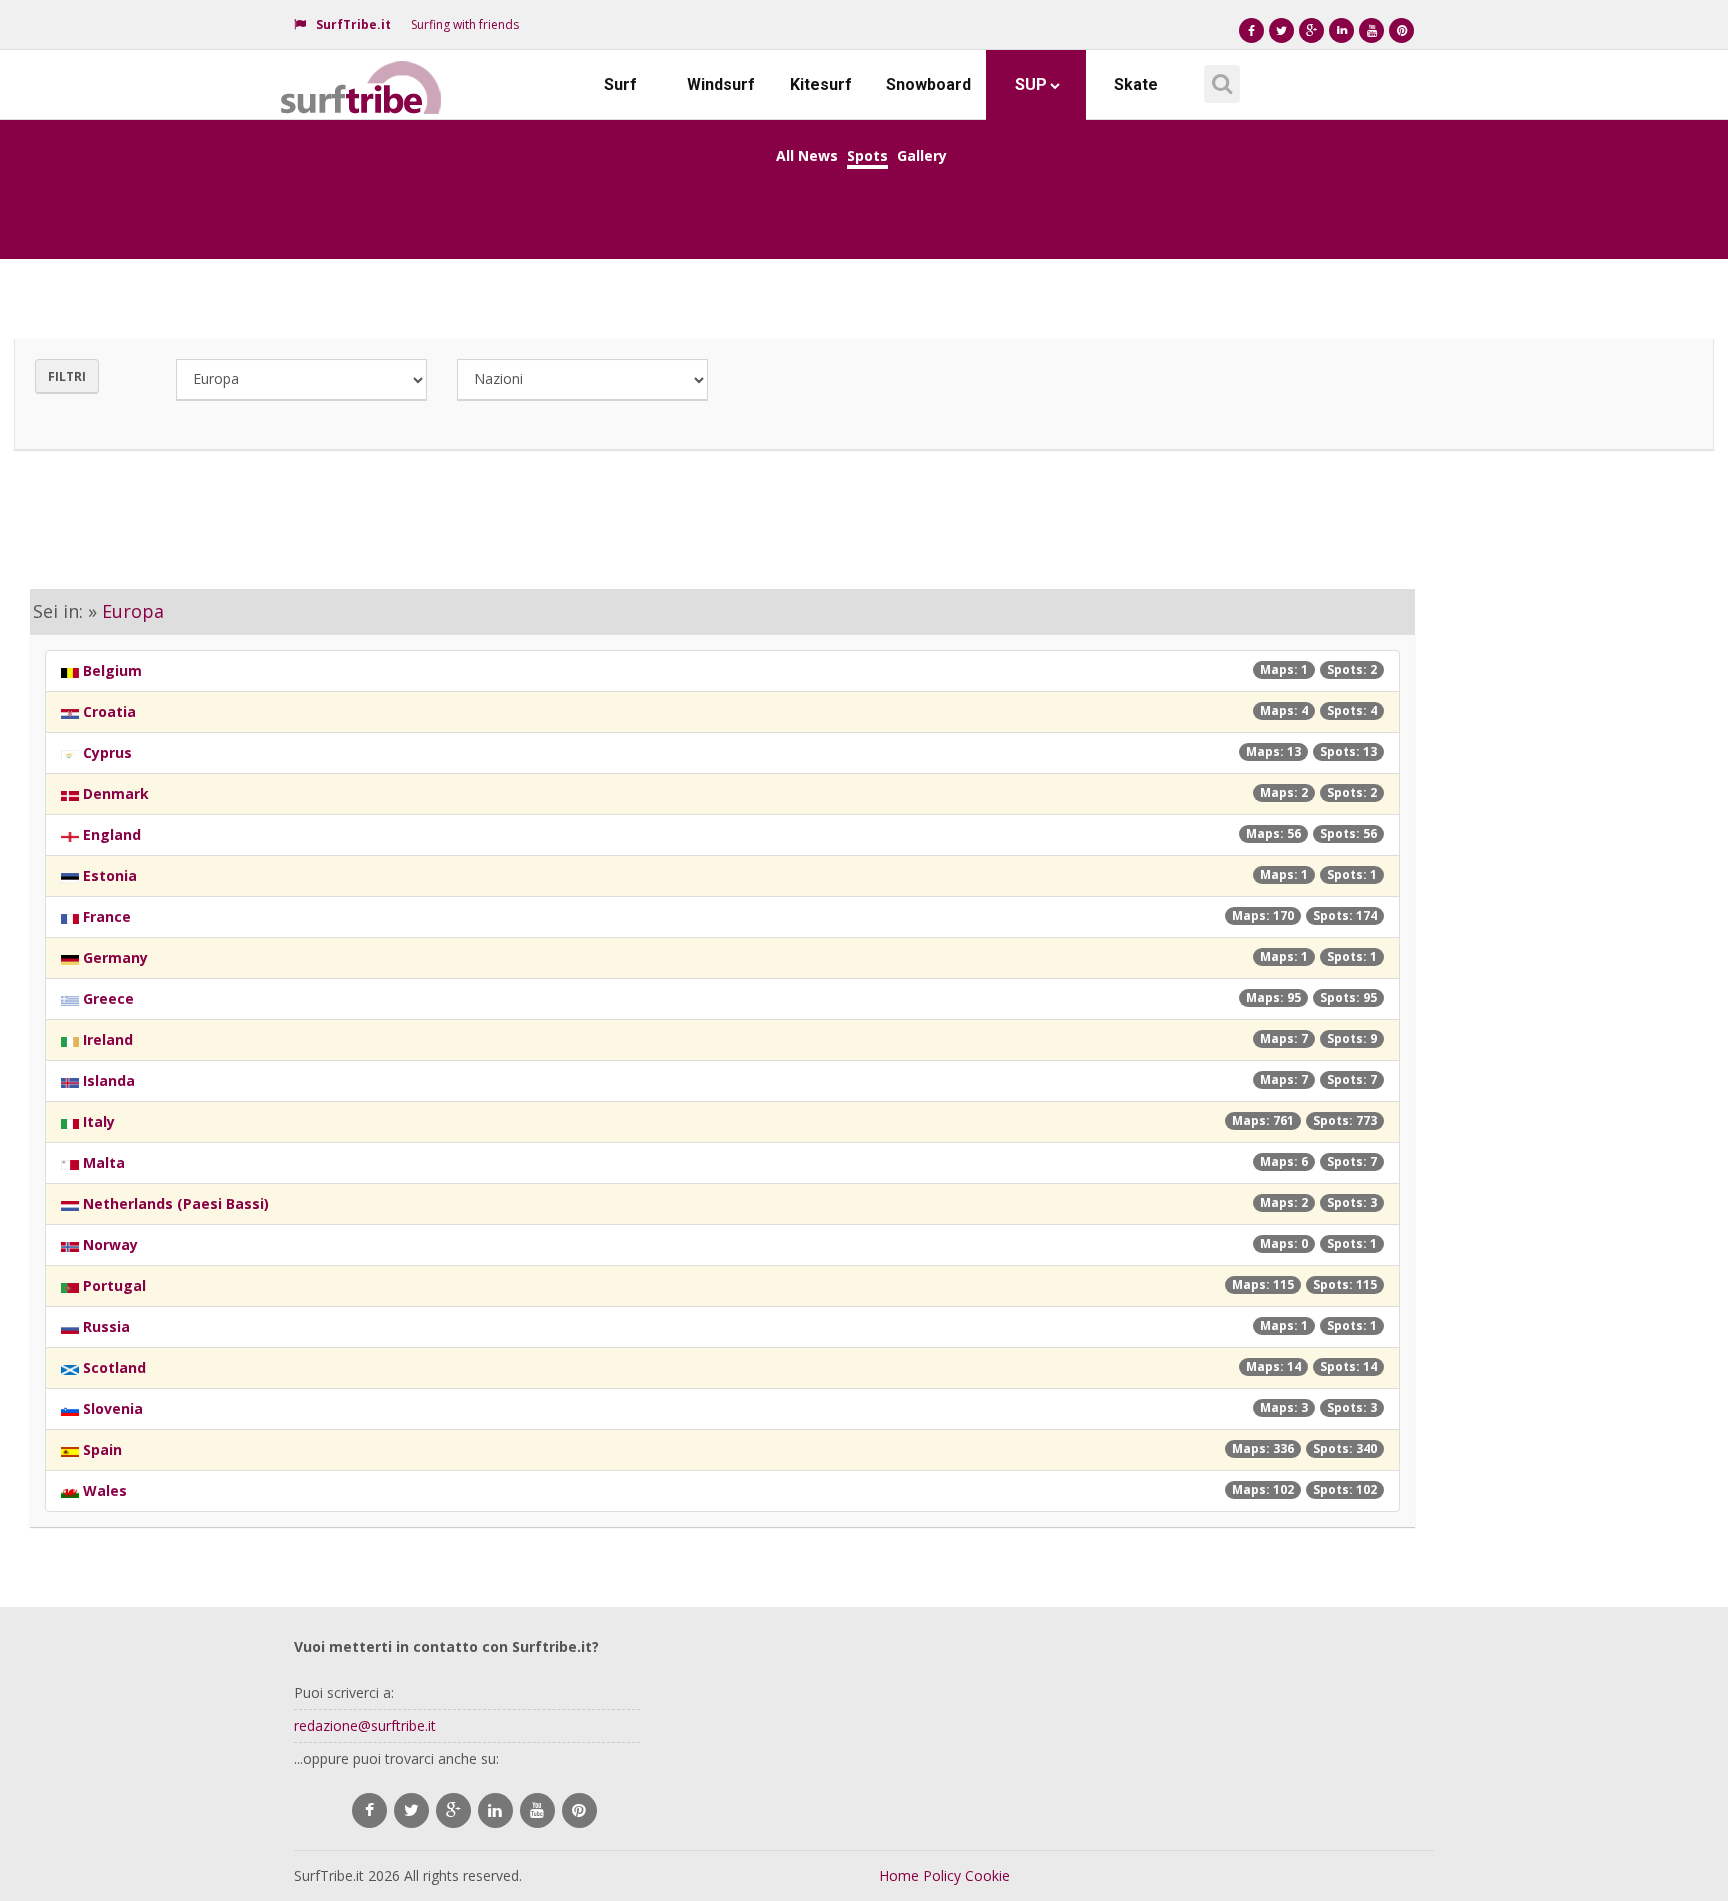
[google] (453, 1810)
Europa (133, 611)
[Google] (1311, 30)
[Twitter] (1281, 30)
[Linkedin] (1341, 30)
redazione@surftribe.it (365, 1725)
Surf (620, 84)
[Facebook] (1251, 30)
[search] (1219, 77)
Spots (867, 155)
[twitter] (411, 1810)
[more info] (362, 75)
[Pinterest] (1401, 30)
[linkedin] (495, 1810)
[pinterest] (579, 1810)
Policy (942, 1875)
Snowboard (928, 84)
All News (807, 155)
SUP (1031, 84)
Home (899, 1875)
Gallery (922, 155)
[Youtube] (1371, 30)
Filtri (67, 376)
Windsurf (721, 84)
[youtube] (537, 1810)
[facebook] (369, 1810)
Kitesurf (821, 84)
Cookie (987, 1875)
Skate (1136, 84)
